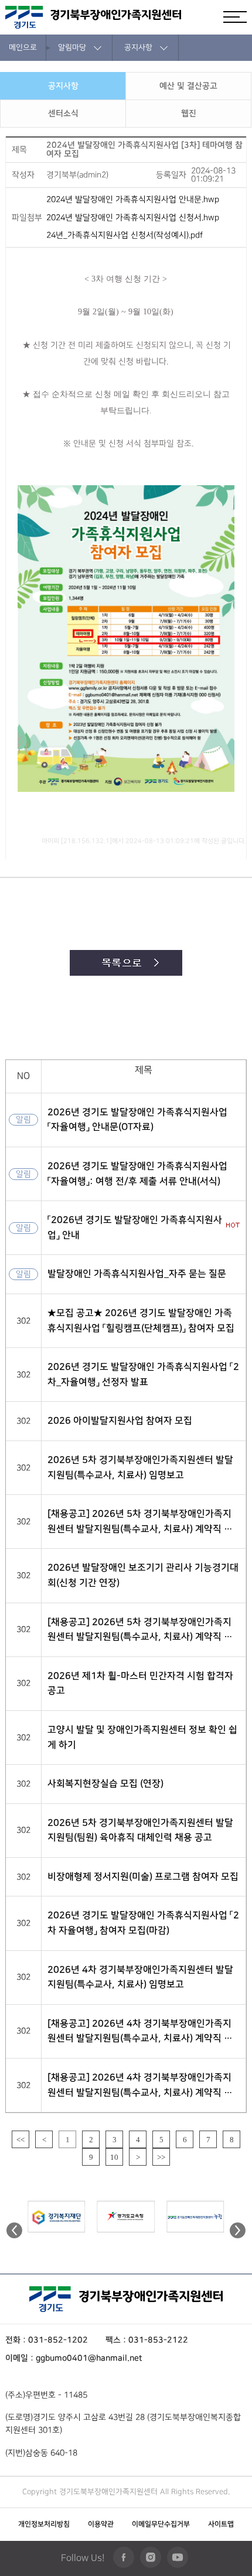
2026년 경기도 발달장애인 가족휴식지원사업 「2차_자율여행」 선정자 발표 (143, 1374)
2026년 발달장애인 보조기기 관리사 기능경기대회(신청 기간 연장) (143, 1575)
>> (161, 2157)
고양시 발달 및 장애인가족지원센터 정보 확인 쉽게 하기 (142, 1737)
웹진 (189, 114)
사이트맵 (221, 2524)
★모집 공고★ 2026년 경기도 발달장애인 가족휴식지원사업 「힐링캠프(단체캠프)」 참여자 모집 (141, 1320)
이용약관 (101, 2524)
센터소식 (63, 114)
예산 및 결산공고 (188, 86)
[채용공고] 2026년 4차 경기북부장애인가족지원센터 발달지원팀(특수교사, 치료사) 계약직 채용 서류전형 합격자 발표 (140, 2086)
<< (21, 2140)
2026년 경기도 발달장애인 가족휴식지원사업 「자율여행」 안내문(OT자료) (137, 1120)
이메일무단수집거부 (161, 2524)
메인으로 (23, 47)
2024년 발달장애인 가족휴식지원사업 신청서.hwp (133, 217)
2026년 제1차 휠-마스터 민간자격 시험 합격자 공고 (140, 1683)
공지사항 (63, 86)
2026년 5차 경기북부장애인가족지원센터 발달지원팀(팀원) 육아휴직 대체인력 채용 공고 (140, 1830)
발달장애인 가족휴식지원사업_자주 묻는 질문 (137, 1274)
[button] (238, 2235)
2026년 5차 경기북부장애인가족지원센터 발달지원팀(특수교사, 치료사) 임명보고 (140, 1467)
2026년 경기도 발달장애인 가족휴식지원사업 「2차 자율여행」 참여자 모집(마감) (143, 1923)
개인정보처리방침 (44, 2524)
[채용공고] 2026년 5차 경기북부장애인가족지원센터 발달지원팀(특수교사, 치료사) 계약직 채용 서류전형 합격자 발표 (140, 1631)
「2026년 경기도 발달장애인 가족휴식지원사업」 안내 (135, 1227)
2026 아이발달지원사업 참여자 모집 (120, 1421)
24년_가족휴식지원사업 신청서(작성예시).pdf (125, 235)
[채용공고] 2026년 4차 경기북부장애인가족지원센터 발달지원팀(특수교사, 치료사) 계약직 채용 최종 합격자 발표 (140, 2032)
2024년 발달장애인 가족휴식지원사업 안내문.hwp (133, 200)
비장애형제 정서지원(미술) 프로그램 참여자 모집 (143, 1877)
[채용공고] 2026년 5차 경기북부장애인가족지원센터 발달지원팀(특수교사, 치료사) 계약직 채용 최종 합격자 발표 (140, 1522)
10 (114, 2157)
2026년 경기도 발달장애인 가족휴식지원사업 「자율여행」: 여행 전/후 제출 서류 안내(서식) (137, 1174)
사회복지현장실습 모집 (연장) (105, 1783)
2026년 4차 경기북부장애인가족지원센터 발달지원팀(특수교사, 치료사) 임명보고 (140, 1977)
